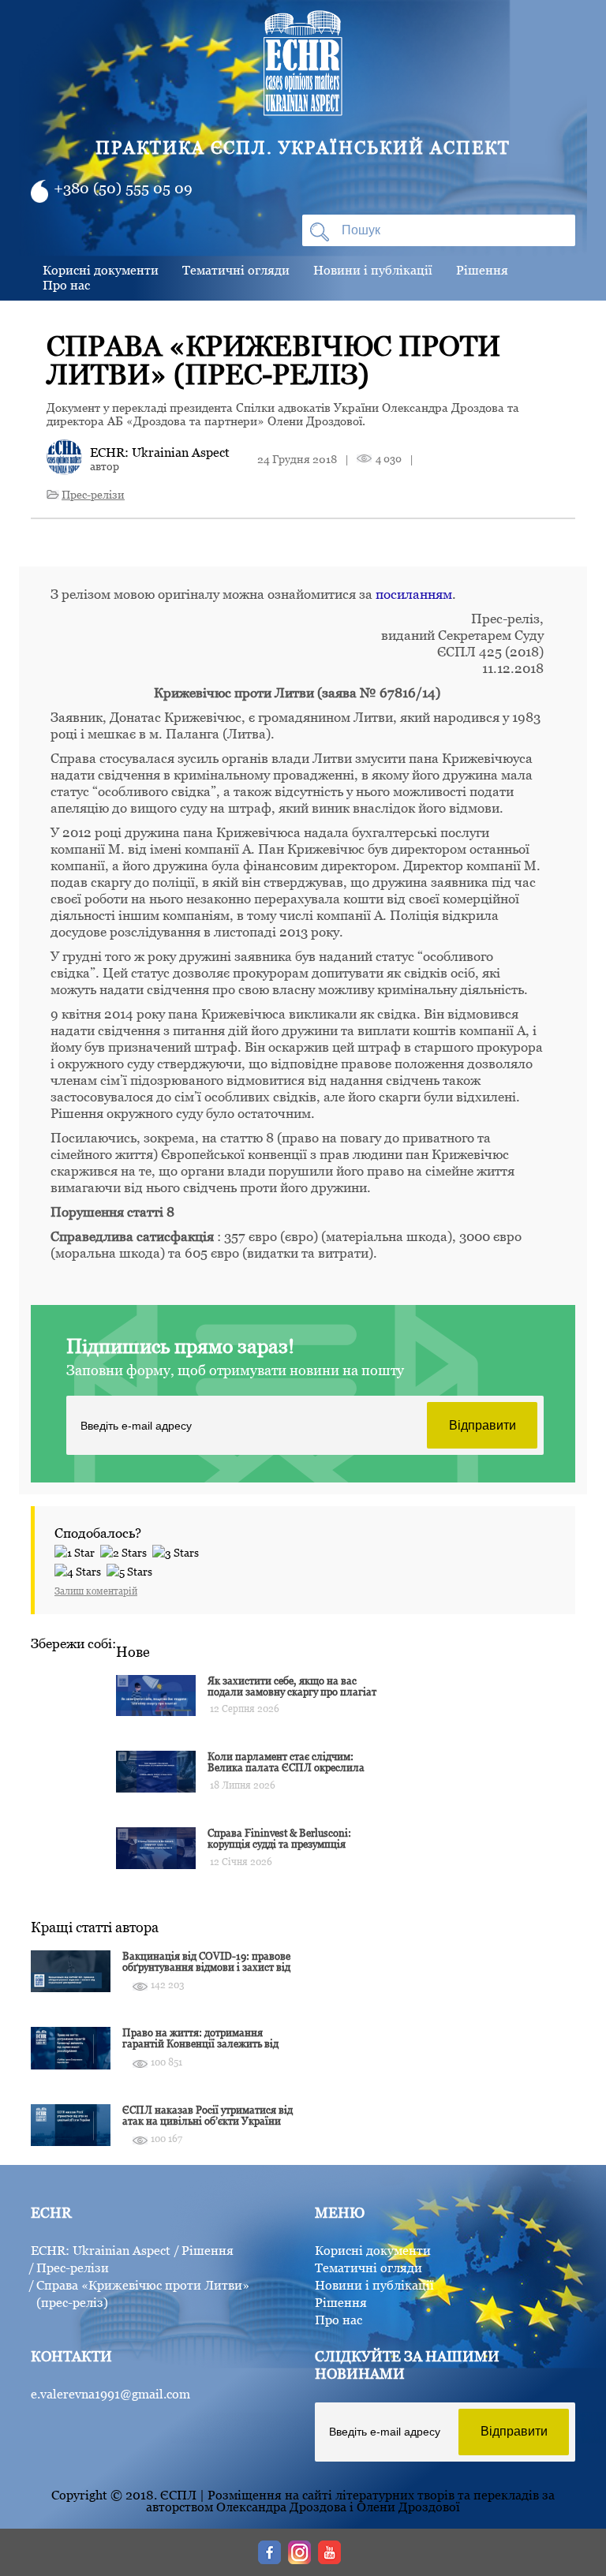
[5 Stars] (132, 1569)
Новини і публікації (373, 270)
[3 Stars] (178, 1550)
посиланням (414, 594)
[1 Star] (77, 1550)
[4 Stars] (80, 1569)
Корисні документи (101, 270)
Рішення (482, 270)
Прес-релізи (93, 494)
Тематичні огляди (236, 270)
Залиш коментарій (96, 1591)
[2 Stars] (126, 1550)
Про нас (66, 285)
